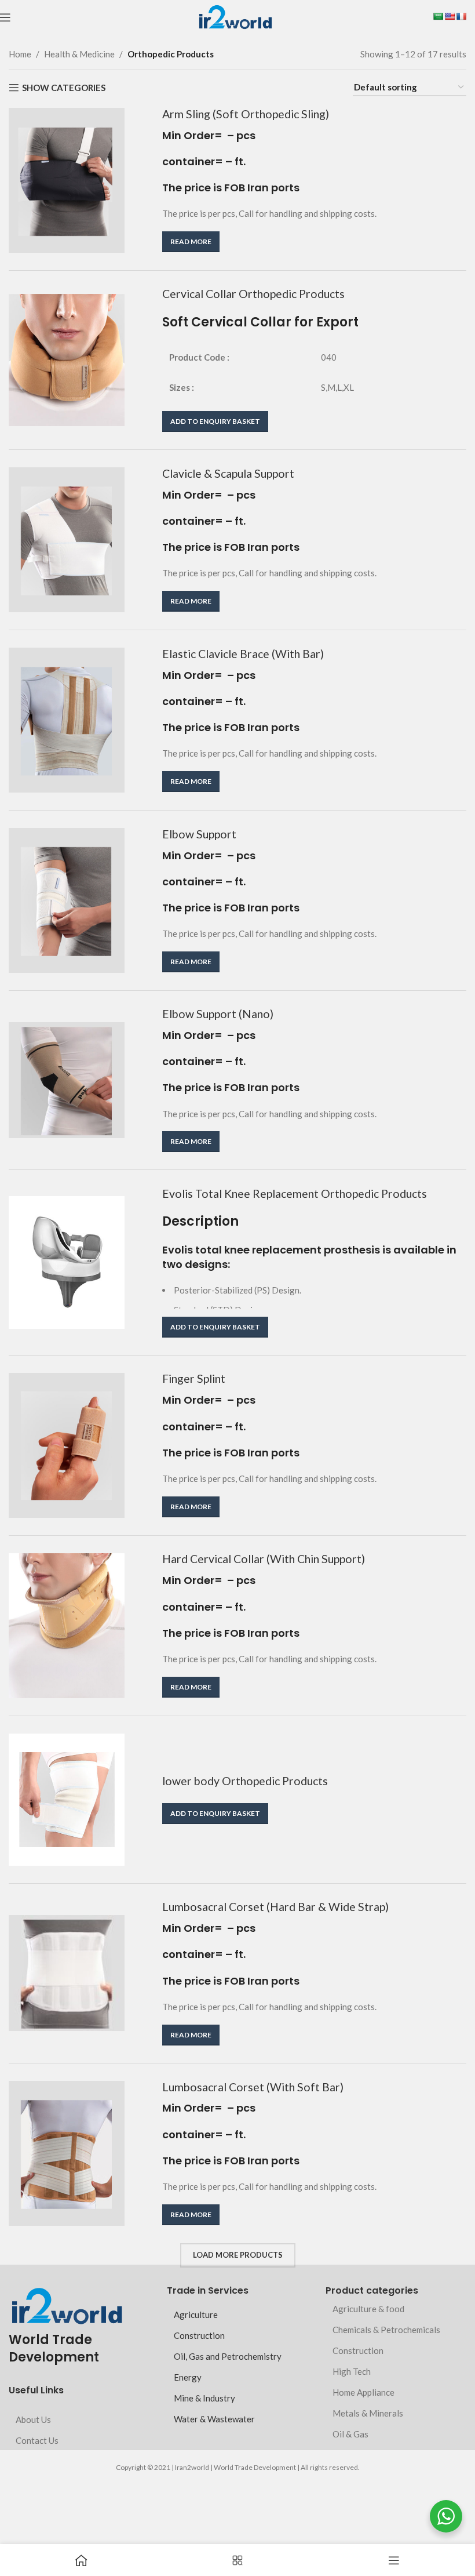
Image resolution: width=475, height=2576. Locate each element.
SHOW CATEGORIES (64, 88)
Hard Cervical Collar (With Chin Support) (264, 1559)
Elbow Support (199, 834)
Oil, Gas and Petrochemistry (228, 2356)
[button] (215, 422)
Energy (188, 2377)
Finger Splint (194, 1378)
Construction (199, 2335)
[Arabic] (438, 16)
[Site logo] (235, 16)
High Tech (352, 2371)
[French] (461, 16)
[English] (450, 16)
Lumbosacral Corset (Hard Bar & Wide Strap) (275, 1907)
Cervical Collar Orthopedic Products (253, 294)
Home (20, 54)
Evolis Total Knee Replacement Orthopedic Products (295, 1193)
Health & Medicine (79, 54)
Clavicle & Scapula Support (228, 473)
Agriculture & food (368, 2309)
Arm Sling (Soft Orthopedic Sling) (246, 114)
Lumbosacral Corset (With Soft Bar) (253, 2087)
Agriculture (196, 2315)
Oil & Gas (350, 2434)
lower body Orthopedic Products (245, 1781)
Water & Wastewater (214, 2419)
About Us (33, 2419)
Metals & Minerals (368, 2413)
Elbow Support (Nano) (218, 1014)
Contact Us (37, 2440)
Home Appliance (363, 2392)
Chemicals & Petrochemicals (386, 2330)
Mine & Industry (204, 2398)
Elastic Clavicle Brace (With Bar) (243, 654)
